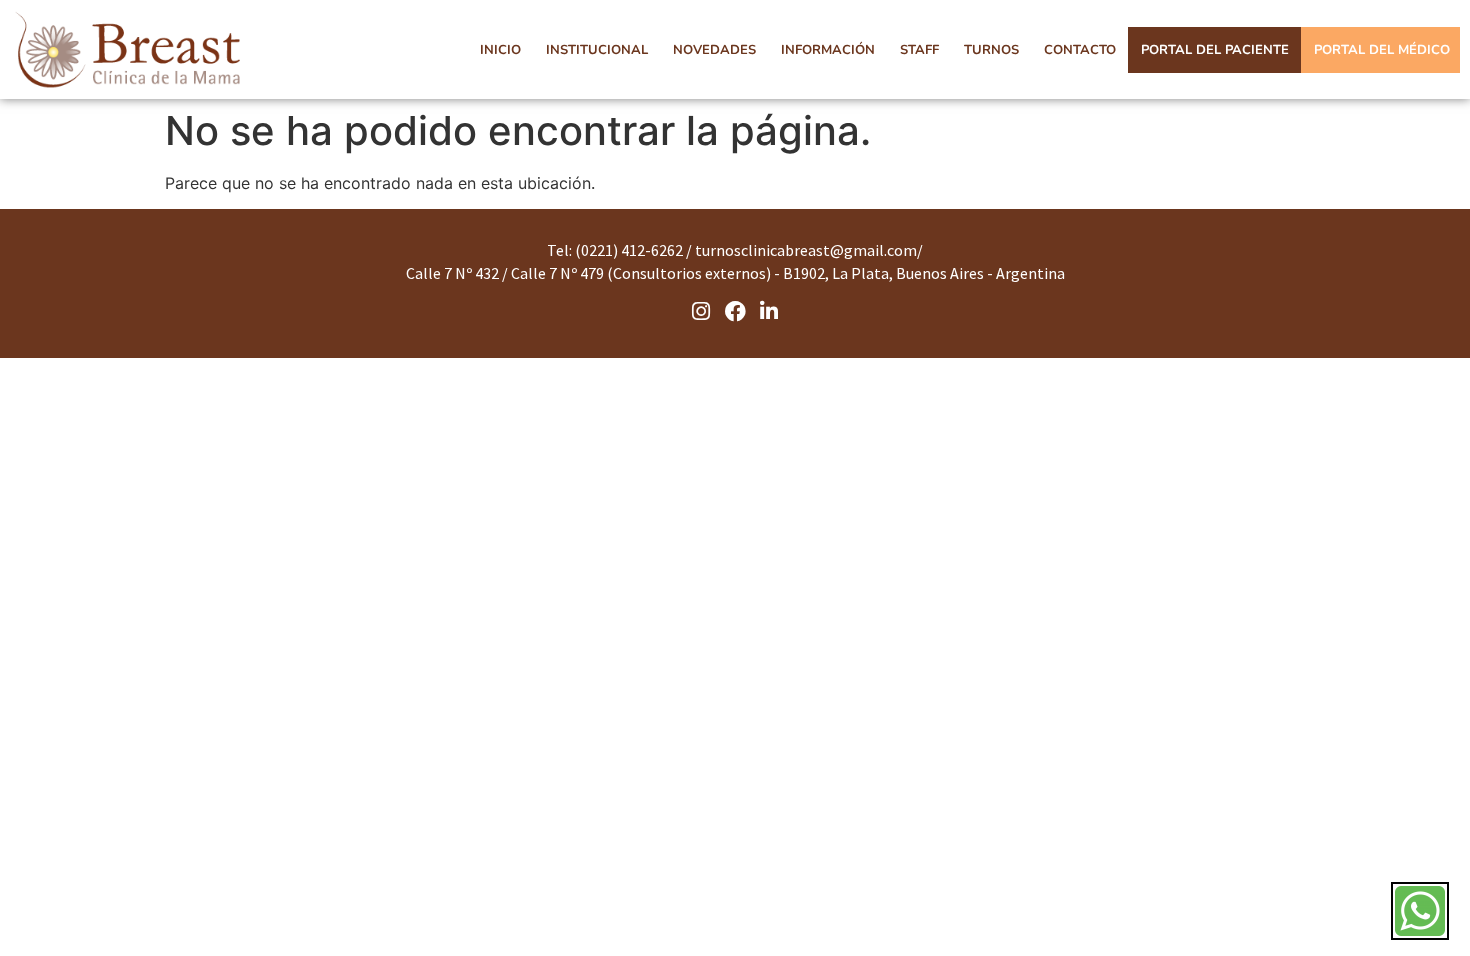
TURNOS (991, 50)
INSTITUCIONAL (597, 50)
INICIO (500, 50)
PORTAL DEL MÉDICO (1382, 50)
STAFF (919, 50)
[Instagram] (702, 311)
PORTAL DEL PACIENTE (1215, 50)
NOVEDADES (714, 50)
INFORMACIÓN (828, 50)
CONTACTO (1080, 50)
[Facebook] (735, 311)
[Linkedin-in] (769, 311)
